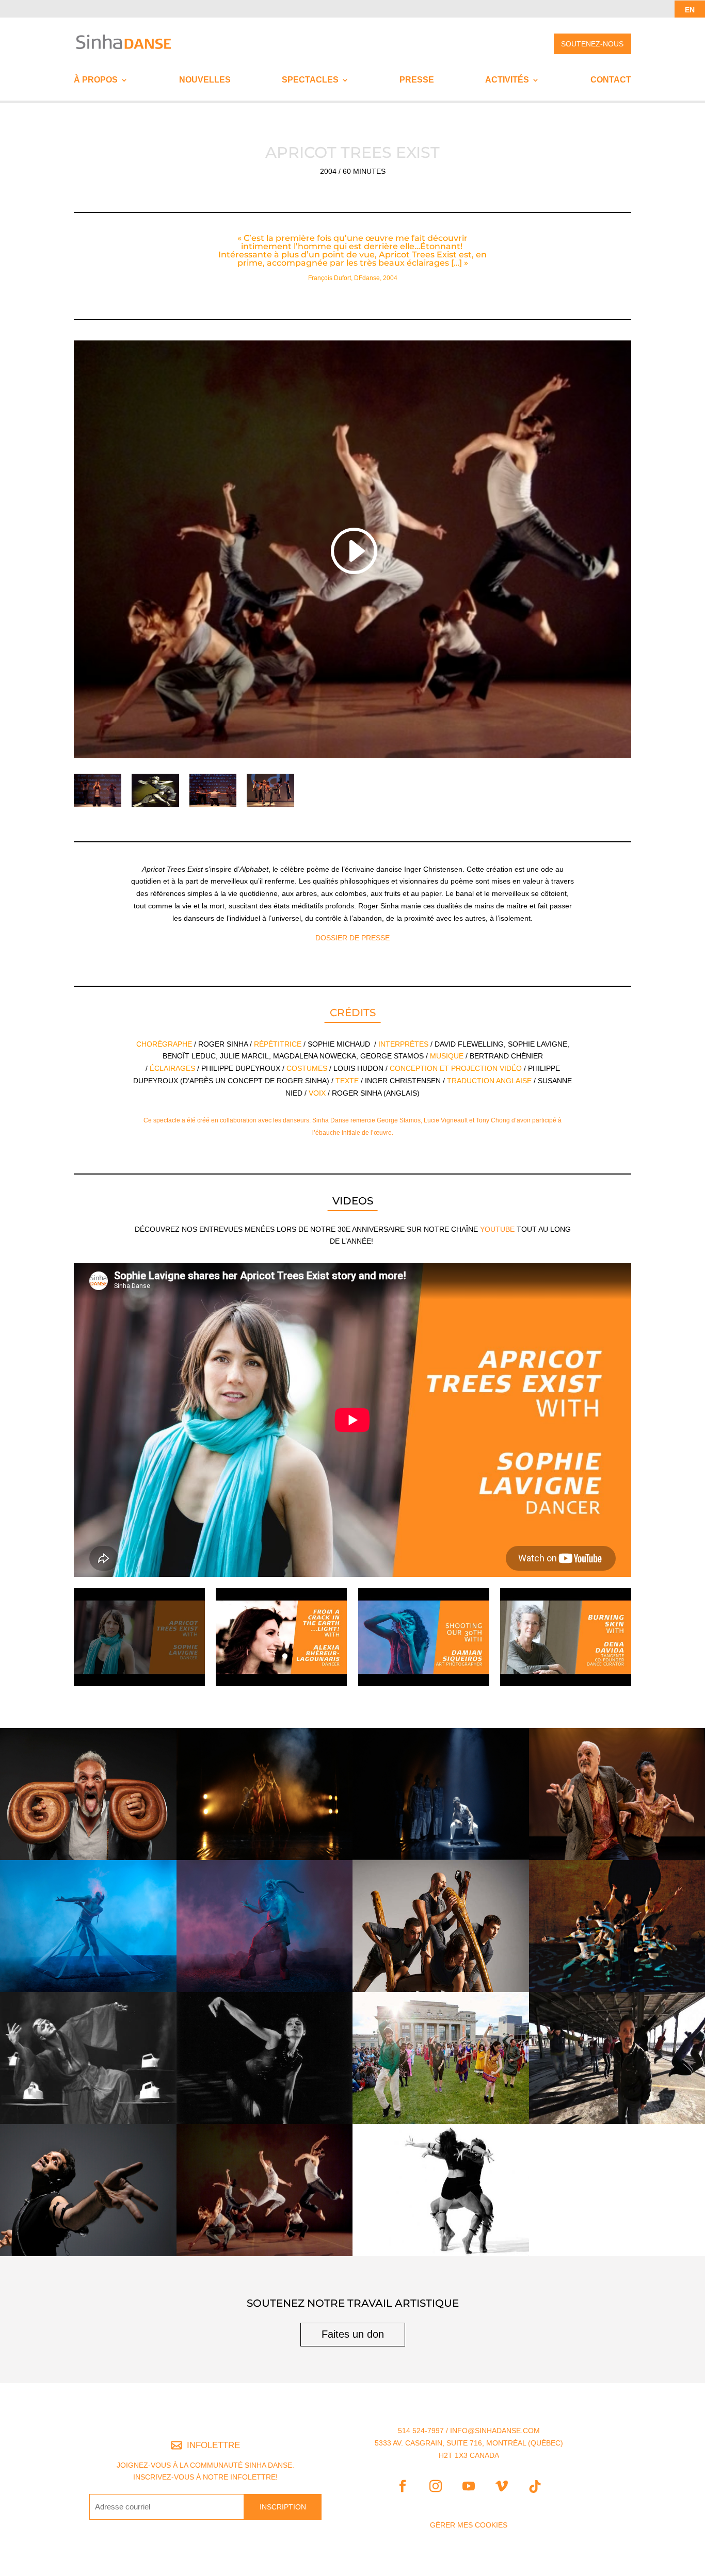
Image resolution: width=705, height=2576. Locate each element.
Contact (611, 80)
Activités (507, 80)
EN (690, 10)
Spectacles (310, 80)
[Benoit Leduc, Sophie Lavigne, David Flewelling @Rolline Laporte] (98, 807)
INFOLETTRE (213, 2445)
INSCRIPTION (283, 2507)
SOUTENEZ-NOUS (592, 44)
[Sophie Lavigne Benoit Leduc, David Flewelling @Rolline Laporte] (213, 807)
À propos (96, 80)
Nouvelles (205, 80)
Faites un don (353, 2334)
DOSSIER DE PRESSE (352, 938)
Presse (417, 80)
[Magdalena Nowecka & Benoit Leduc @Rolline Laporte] (155, 807)
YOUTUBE (497, 1229)
